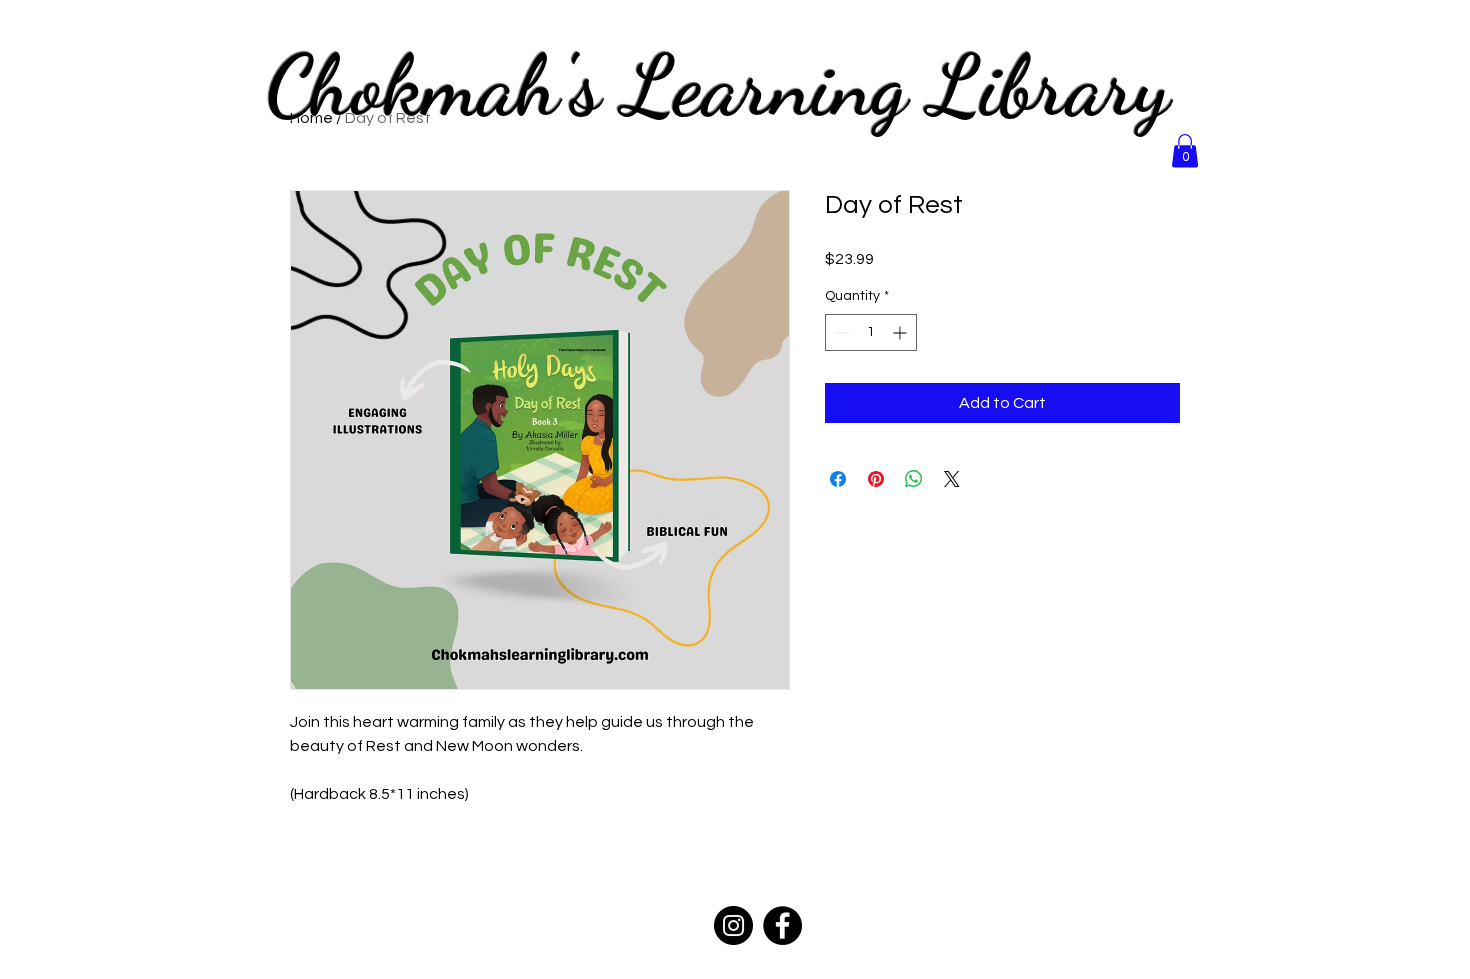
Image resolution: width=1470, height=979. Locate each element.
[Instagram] (733, 925)
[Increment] (901, 332)
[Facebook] (782, 925)
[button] (1185, 150)
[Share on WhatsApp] (914, 479)
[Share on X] (952, 479)
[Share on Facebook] (838, 479)
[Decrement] (840, 332)
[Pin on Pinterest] (876, 479)
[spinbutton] (871, 332)
